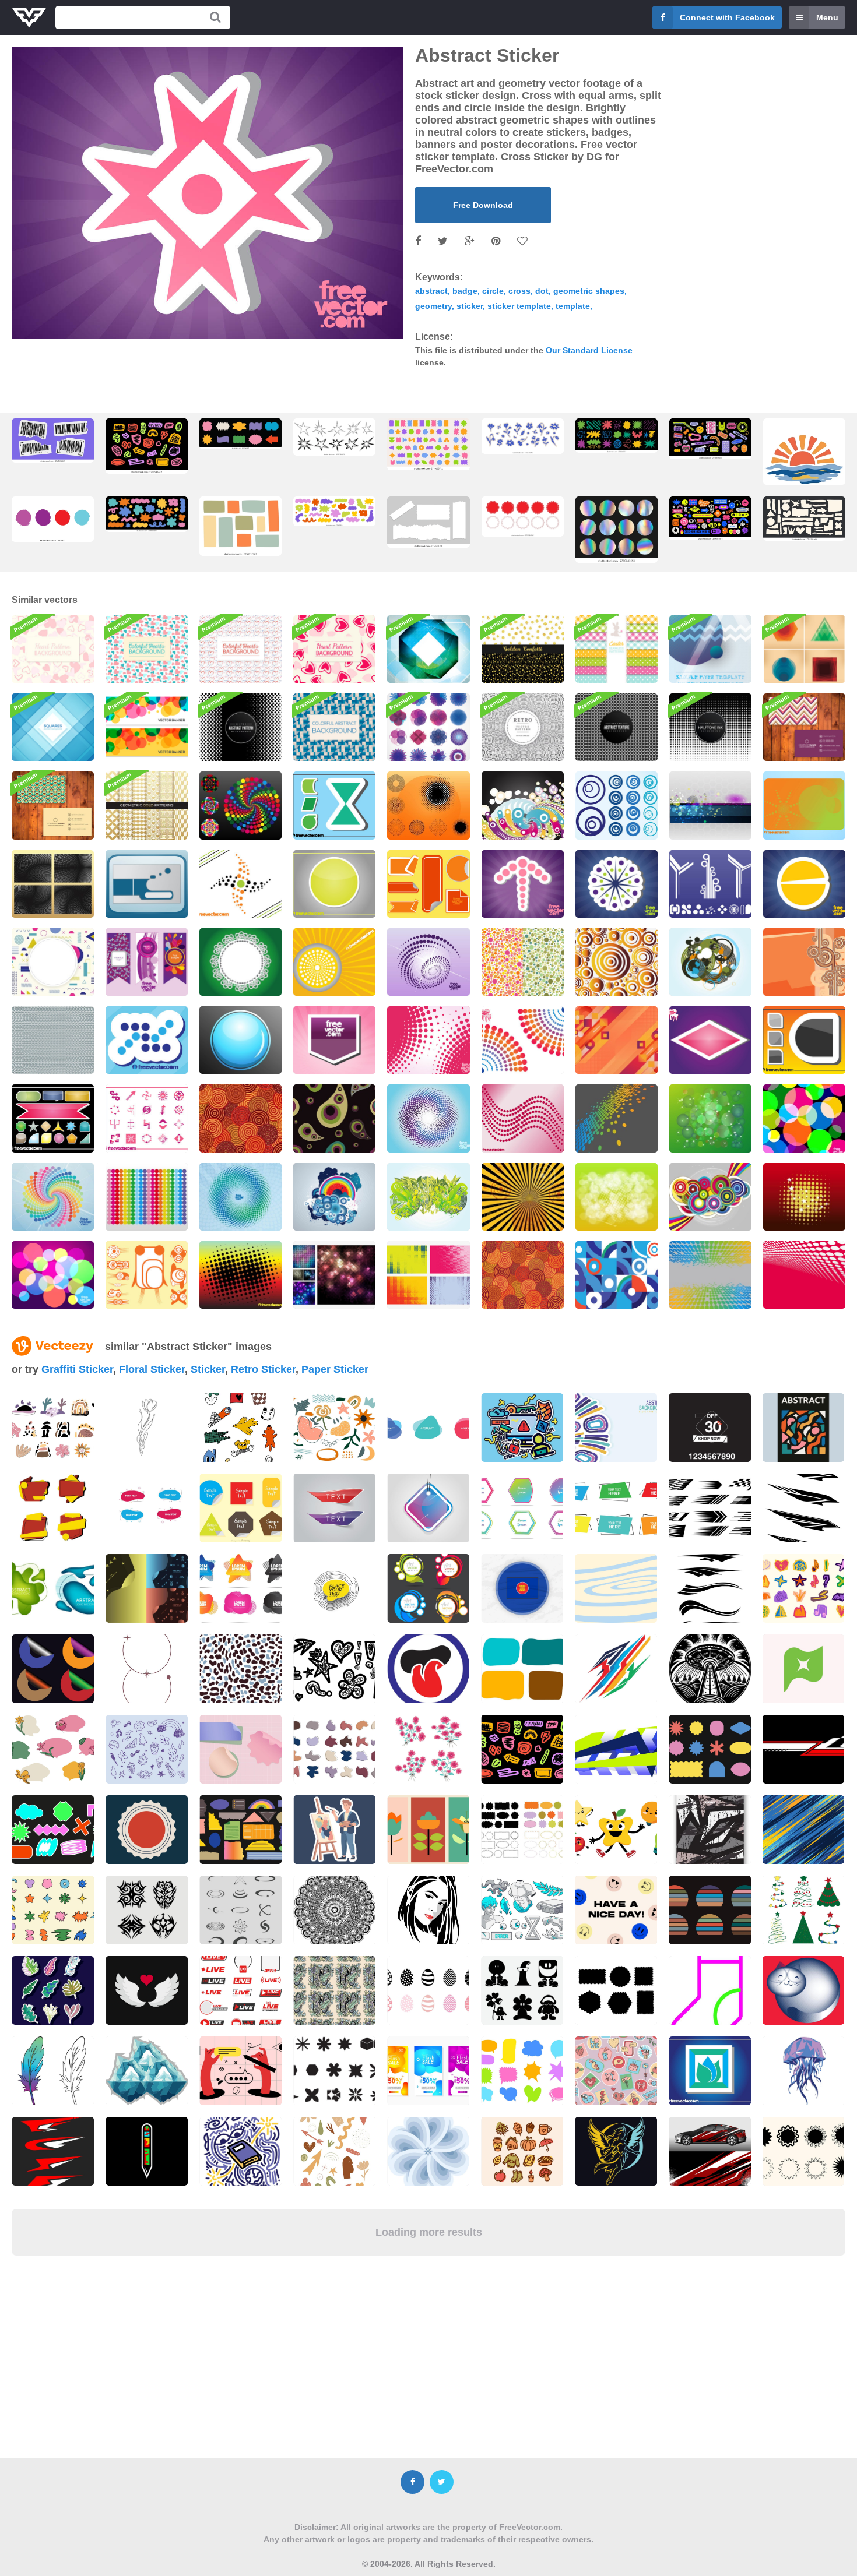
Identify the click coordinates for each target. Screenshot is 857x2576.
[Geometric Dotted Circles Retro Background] (523, 727)
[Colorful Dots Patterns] (523, 962)
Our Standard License (589, 350)
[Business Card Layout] (804, 805)
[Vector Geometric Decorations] (147, 1275)
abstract (431, 291)
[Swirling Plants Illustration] (428, 1197)
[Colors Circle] (53, 1197)
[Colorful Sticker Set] (53, 1118)
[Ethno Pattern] (240, 1118)
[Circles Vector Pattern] (617, 962)
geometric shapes (589, 291)
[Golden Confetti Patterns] (523, 649)
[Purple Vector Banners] (147, 962)
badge (465, 291)
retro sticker (263, 1369)
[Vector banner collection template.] (428, 1588)
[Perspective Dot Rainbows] (710, 1275)
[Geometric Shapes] (428, 727)
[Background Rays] (523, 1197)
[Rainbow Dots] (147, 1197)
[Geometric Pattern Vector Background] (53, 1040)
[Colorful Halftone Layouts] (523, 1040)
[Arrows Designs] (147, 1118)
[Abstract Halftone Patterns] (428, 1040)
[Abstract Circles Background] (617, 727)
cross (519, 291)
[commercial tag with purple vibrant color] (428, 1508)
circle (493, 291)
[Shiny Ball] (240, 1040)
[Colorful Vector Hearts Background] (240, 649)
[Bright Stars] (804, 1197)
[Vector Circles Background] (523, 1275)
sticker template (519, 306)
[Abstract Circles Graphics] (617, 805)
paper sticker (335, 1369)
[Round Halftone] (240, 1197)
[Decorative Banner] (710, 805)
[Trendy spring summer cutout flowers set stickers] (523, 436)
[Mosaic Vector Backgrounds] (334, 1275)
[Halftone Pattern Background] (240, 727)
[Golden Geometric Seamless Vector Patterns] (147, 805)
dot (542, 291)
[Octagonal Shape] (428, 649)
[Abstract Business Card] (147, 884)
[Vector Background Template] (804, 962)
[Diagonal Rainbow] (617, 1118)
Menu (827, 17)
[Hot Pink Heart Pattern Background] (334, 649)
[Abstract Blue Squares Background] (53, 727)
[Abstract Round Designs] (428, 805)
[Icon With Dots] (334, 962)
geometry (433, 306)
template (573, 306)
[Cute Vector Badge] (240, 962)
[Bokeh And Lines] (617, 1197)
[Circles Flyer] (710, 1197)
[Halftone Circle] (428, 1118)
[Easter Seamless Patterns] (617, 649)
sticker (470, 306)
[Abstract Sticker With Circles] (617, 884)
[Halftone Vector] (240, 1275)
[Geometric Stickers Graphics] (334, 805)
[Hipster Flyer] (710, 649)
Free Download (483, 205)
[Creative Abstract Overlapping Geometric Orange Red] (617, 1040)
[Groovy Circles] (523, 805)
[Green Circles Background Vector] (710, 1118)
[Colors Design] (240, 805)
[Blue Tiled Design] (334, 727)
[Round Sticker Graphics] (334, 884)
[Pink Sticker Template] (710, 1040)
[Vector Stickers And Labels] (428, 884)
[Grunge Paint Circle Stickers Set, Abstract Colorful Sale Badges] (53, 519)
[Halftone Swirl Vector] (428, 962)
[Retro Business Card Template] (53, 805)
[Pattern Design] (334, 1118)
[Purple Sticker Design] (334, 1040)
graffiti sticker (77, 1369)
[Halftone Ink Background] (710, 727)
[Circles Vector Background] (53, 1275)
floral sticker (152, 1369)
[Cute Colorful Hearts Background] (147, 649)
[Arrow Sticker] (523, 884)
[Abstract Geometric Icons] (710, 884)
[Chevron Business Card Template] (804, 727)
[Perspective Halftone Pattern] (804, 1275)
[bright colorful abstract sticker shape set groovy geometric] (240, 434)
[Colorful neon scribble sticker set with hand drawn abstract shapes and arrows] (147, 446)
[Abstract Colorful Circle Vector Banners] (147, 727)
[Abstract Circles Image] (710, 962)
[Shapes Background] (804, 649)
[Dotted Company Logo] (240, 884)
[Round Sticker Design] (804, 884)
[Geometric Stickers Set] (804, 1040)
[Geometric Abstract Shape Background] (53, 962)
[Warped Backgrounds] (53, 884)
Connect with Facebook (727, 17)
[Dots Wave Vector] (523, 1118)
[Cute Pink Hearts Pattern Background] (53, 649)
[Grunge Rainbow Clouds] (334, 1197)
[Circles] (804, 1118)
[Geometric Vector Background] (617, 1275)
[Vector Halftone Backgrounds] (428, 1275)
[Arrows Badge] (147, 1040)
